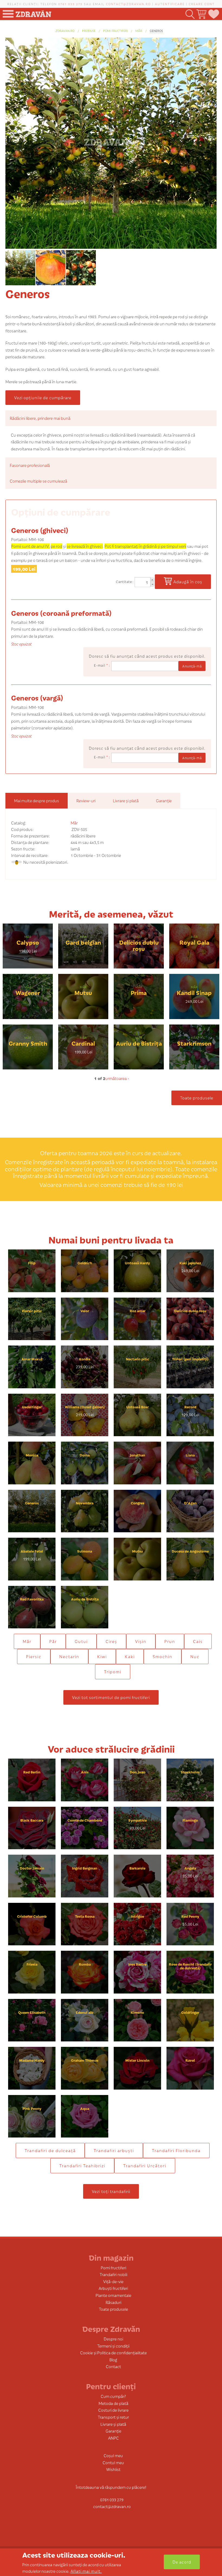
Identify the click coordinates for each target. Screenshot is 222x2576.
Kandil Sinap (194, 992)
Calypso (28, 942)
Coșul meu (113, 2455)
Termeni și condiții (113, 2346)
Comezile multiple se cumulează (38, 481)
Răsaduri (113, 2302)
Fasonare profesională (30, 465)
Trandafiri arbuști (114, 2150)
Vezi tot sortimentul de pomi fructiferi (111, 1697)
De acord (182, 2562)
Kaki (130, 1656)
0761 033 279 (70, 4)
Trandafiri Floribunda (176, 2150)
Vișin (141, 1641)
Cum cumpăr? (113, 2396)
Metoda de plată (113, 2403)
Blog (113, 2360)
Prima (139, 992)
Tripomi (113, 1672)
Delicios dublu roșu (139, 945)
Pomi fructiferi (115, 31)
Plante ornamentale (113, 2295)
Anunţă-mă (192, 666)
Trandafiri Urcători (145, 2166)
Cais (198, 1641)
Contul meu (113, 2462)
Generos (156, 31)
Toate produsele (197, 1098)
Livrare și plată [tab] (126, 801)
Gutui (81, 1641)
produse (89, 31)
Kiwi (102, 1656)
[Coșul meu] (201, 14)
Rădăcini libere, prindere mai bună (40, 418)
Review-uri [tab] (86, 801)
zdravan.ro (65, 31)
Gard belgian (83, 942)
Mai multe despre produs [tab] (37, 801)
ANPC (113, 2438)
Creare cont (202, 4)
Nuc (195, 1656)
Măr (139, 31)
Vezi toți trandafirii (111, 2191)
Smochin (163, 1656)
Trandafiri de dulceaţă (50, 2150)
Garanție (113, 2431)
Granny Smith (28, 1043)
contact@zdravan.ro (128, 4)
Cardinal (83, 1043)
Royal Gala (194, 942)
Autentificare (170, 4)
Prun (170, 1641)
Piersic (34, 1656)
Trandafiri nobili (113, 2274)
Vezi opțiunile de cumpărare (43, 397)
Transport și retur (113, 2417)
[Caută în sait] (190, 14)
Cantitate (124, 582)
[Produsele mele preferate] (213, 14)
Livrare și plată (113, 2424)
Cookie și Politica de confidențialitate (113, 2353)
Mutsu (83, 992)
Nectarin (69, 1656)
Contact (113, 2366)
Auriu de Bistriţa (139, 1043)
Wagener (28, 992)
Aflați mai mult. (86, 2571)
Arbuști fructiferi (113, 2288)
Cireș (111, 1641)
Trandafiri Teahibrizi (82, 2166)
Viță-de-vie (113, 2281)
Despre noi (113, 2339)
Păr (53, 1641)
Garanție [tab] (164, 801)
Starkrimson (194, 1043)
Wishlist (113, 2469)
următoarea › (117, 1078)
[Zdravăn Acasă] (33, 12)
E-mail (101, 665)
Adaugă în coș (188, 582)
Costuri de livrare (113, 2410)
